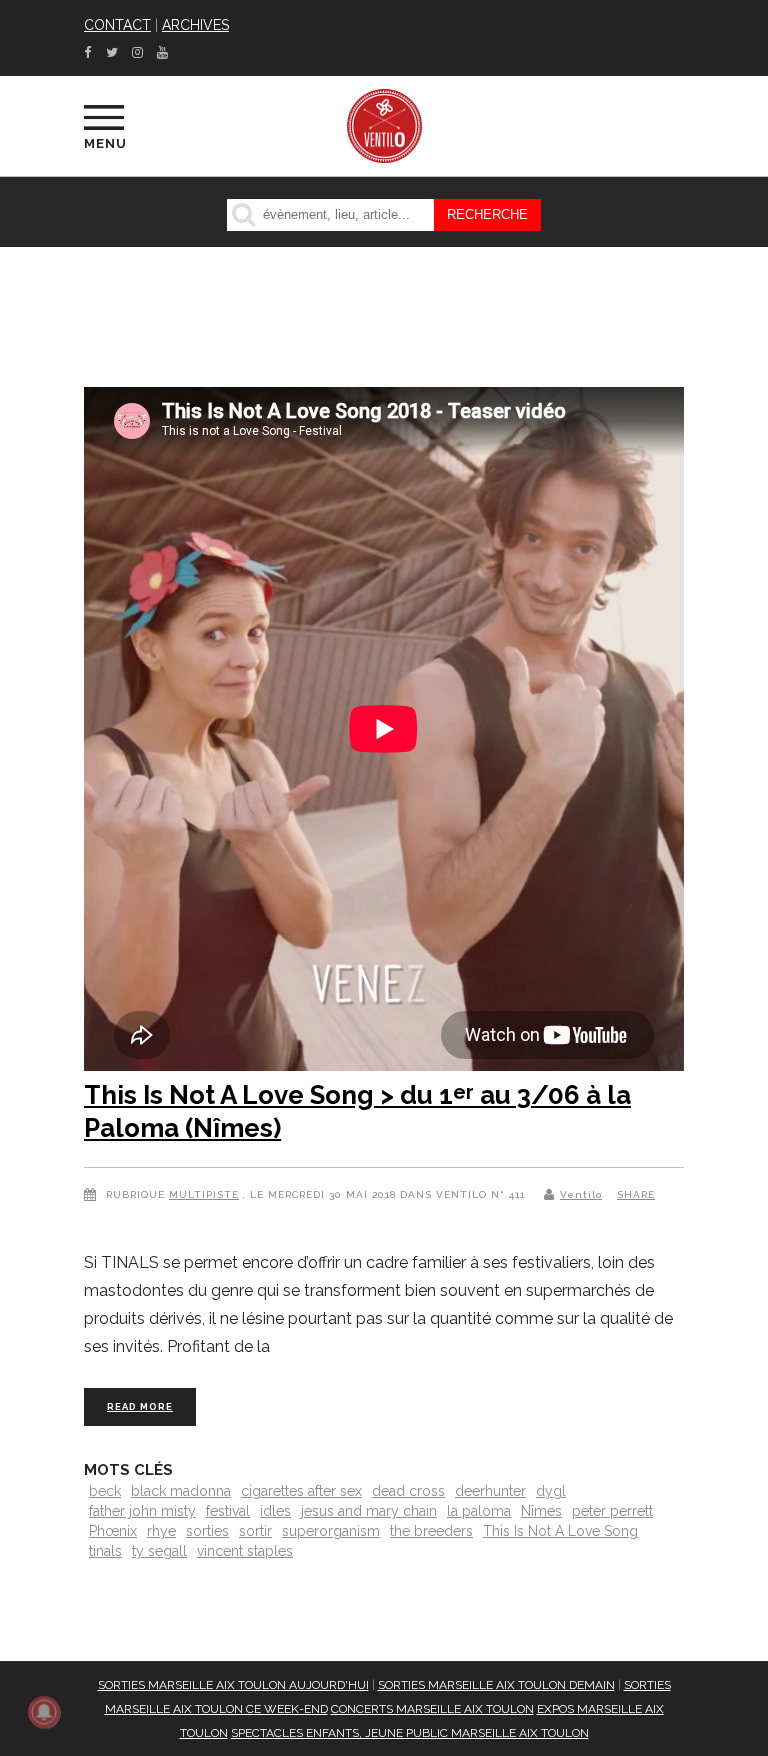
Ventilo (581, 1194)
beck (105, 1491)
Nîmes (541, 1511)
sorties (207, 1531)
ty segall (159, 1551)
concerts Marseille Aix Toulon (432, 1709)
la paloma (479, 1511)
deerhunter (490, 1491)
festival (228, 1511)
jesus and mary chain (369, 1511)
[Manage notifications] (44, 1712)
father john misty (142, 1511)
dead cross (408, 1491)
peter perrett (612, 1511)
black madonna (181, 1491)
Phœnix (113, 1531)
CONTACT (117, 25)
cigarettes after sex (301, 1491)
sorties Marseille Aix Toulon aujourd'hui (233, 1685)
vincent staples (245, 1551)
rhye (161, 1531)
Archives (195, 25)
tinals (105, 1551)
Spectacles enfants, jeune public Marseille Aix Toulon (410, 1733)
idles (275, 1511)
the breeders (431, 1531)
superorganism (331, 1531)
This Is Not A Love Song (560, 1531)
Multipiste (204, 1194)
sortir (255, 1531)
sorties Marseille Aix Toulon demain (496, 1685)
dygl (551, 1491)
